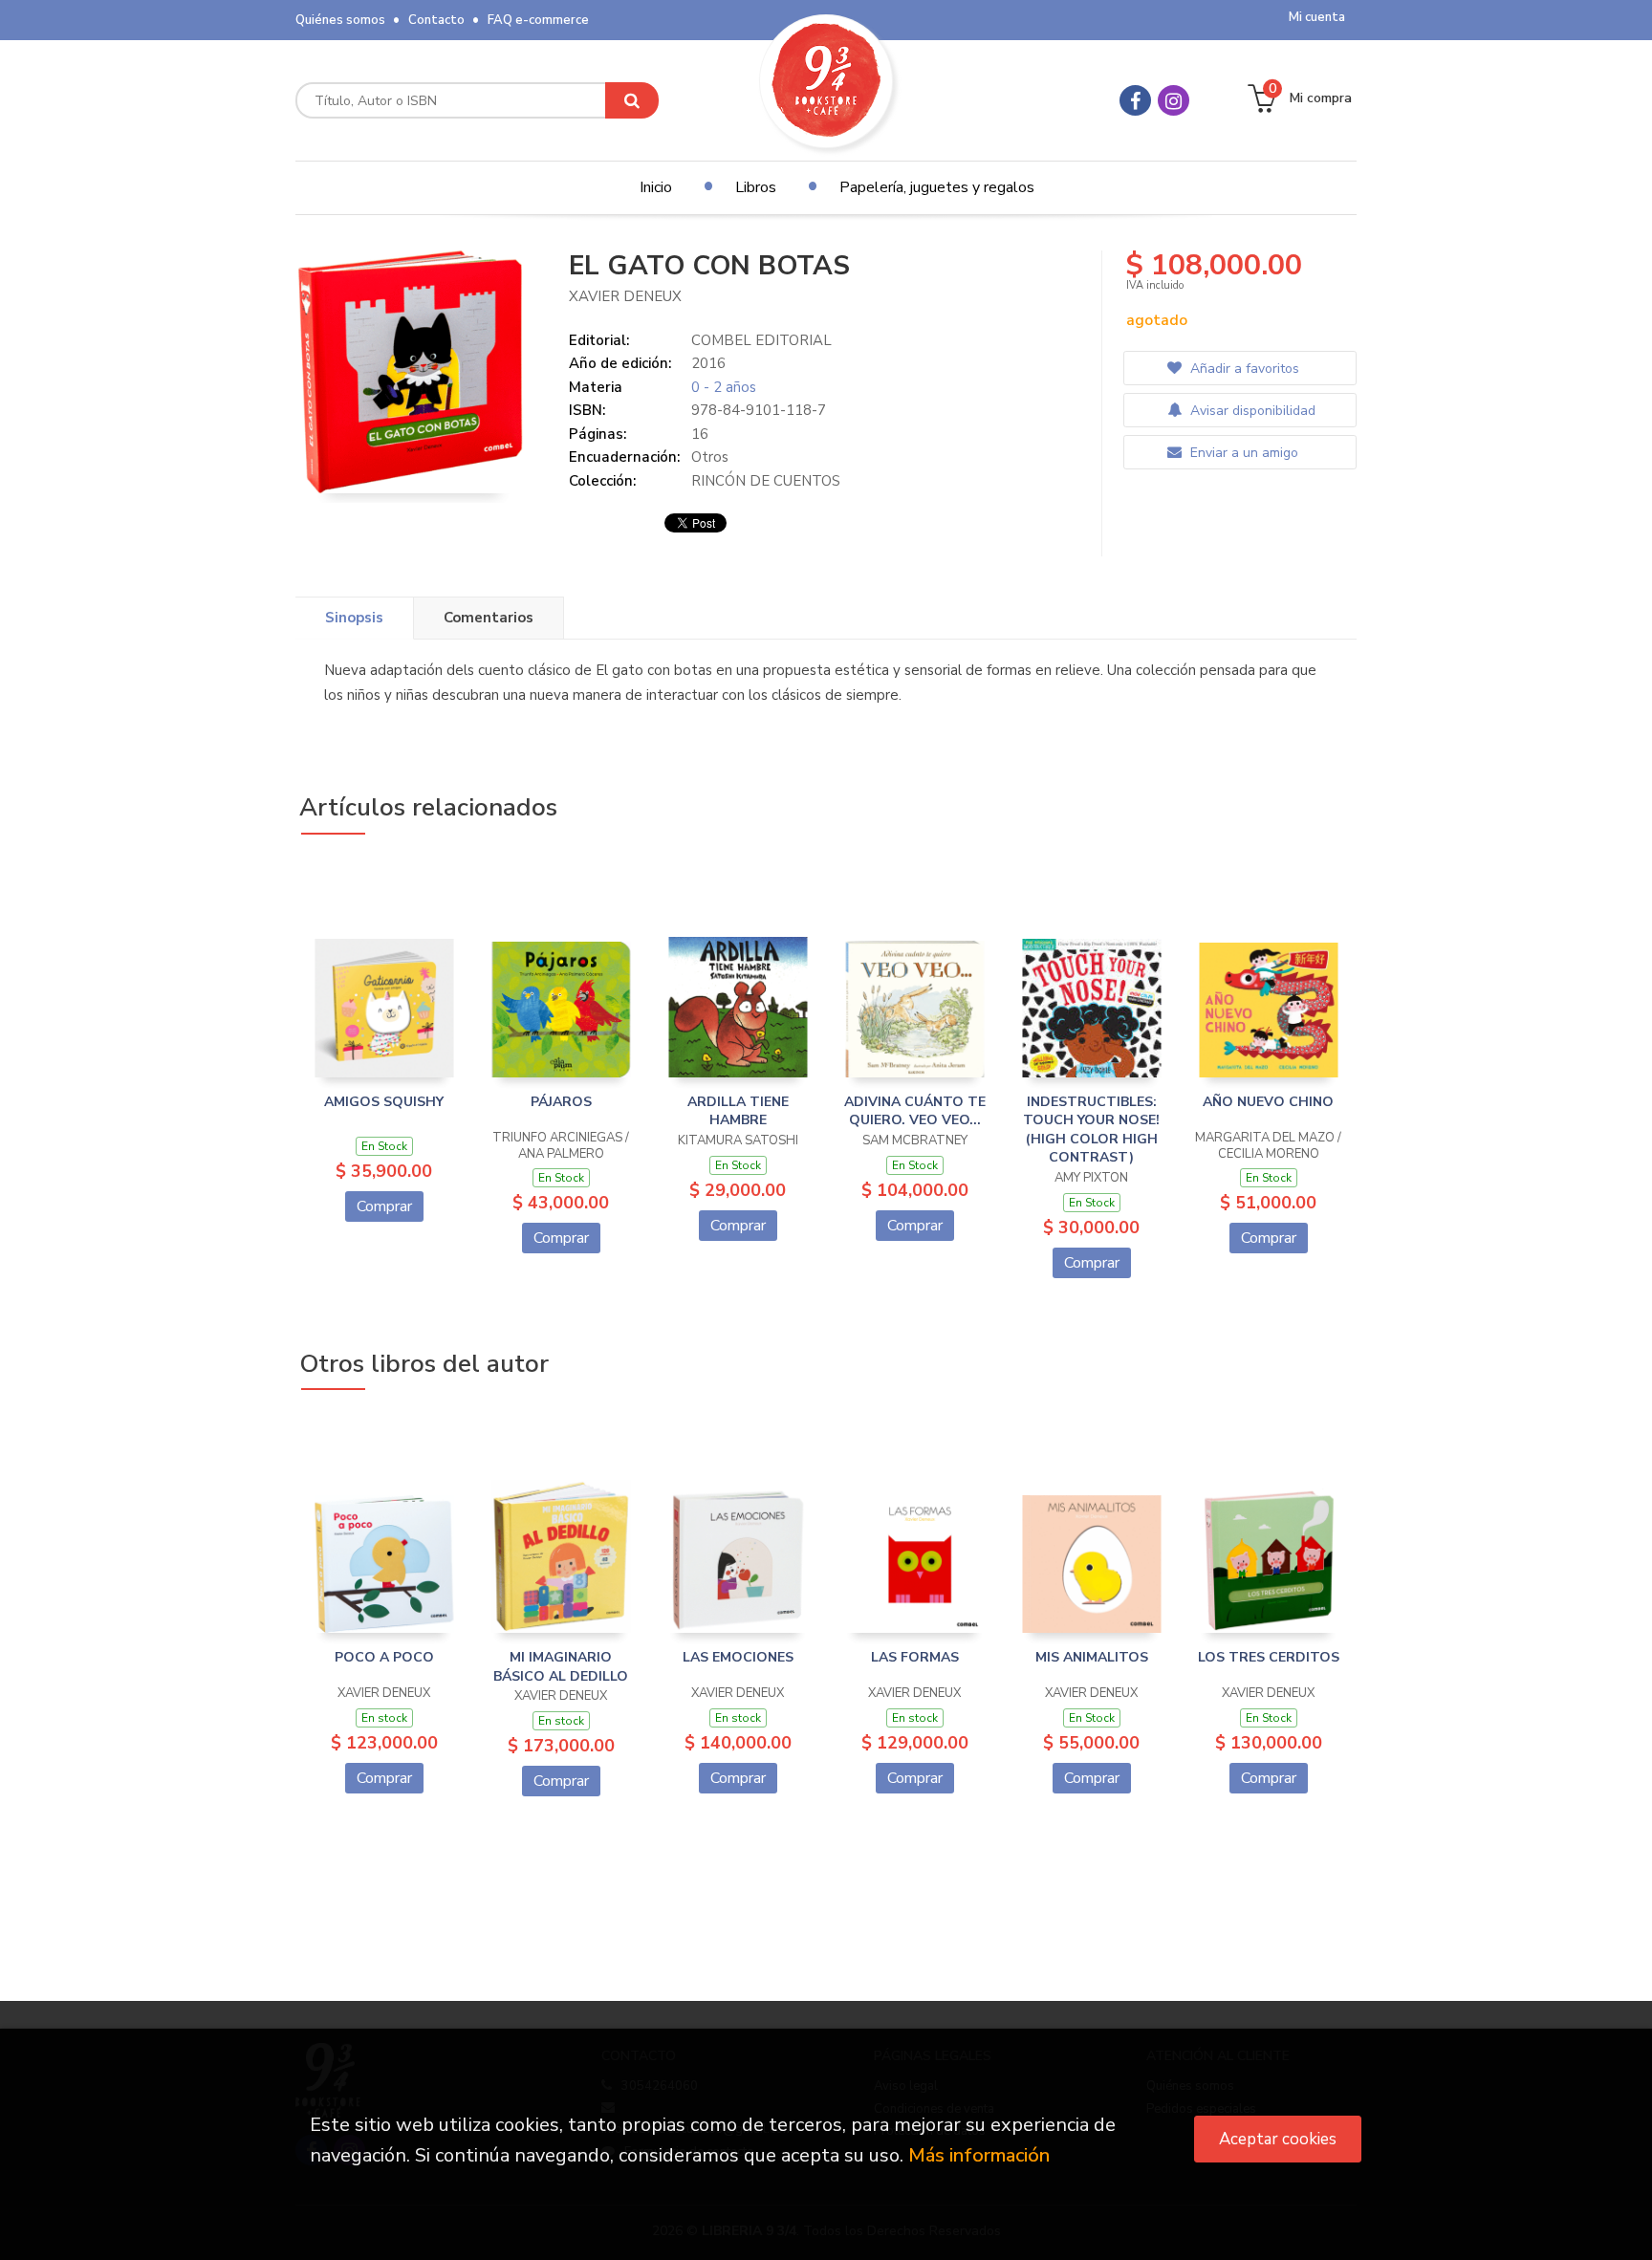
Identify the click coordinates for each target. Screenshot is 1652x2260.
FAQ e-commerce (538, 20)
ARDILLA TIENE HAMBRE (738, 1111)
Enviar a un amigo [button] (1242, 453)
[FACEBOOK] (1135, 100)
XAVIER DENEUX (625, 296)
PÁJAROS (561, 1102)
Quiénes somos (340, 20)
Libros (756, 187)
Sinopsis (354, 618)
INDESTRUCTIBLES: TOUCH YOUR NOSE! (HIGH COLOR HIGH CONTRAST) (1091, 1130)
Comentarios (489, 618)
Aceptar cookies (1278, 2139)
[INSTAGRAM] (1174, 100)
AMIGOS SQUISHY (384, 1102)
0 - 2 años (724, 387)
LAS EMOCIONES (738, 1657)
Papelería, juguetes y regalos (937, 187)
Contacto (436, 20)
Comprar (384, 1206)
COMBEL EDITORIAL (761, 340)
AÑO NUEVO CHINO (1268, 1102)
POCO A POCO (384, 1657)
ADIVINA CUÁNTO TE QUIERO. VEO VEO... (915, 1111)
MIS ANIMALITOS (1092, 1657)
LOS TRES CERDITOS (1269, 1657)
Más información (979, 2155)
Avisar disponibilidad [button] (1251, 411)
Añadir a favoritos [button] (1243, 369)
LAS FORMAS (915, 1657)
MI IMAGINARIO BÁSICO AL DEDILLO (561, 1667)
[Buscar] (632, 100)
